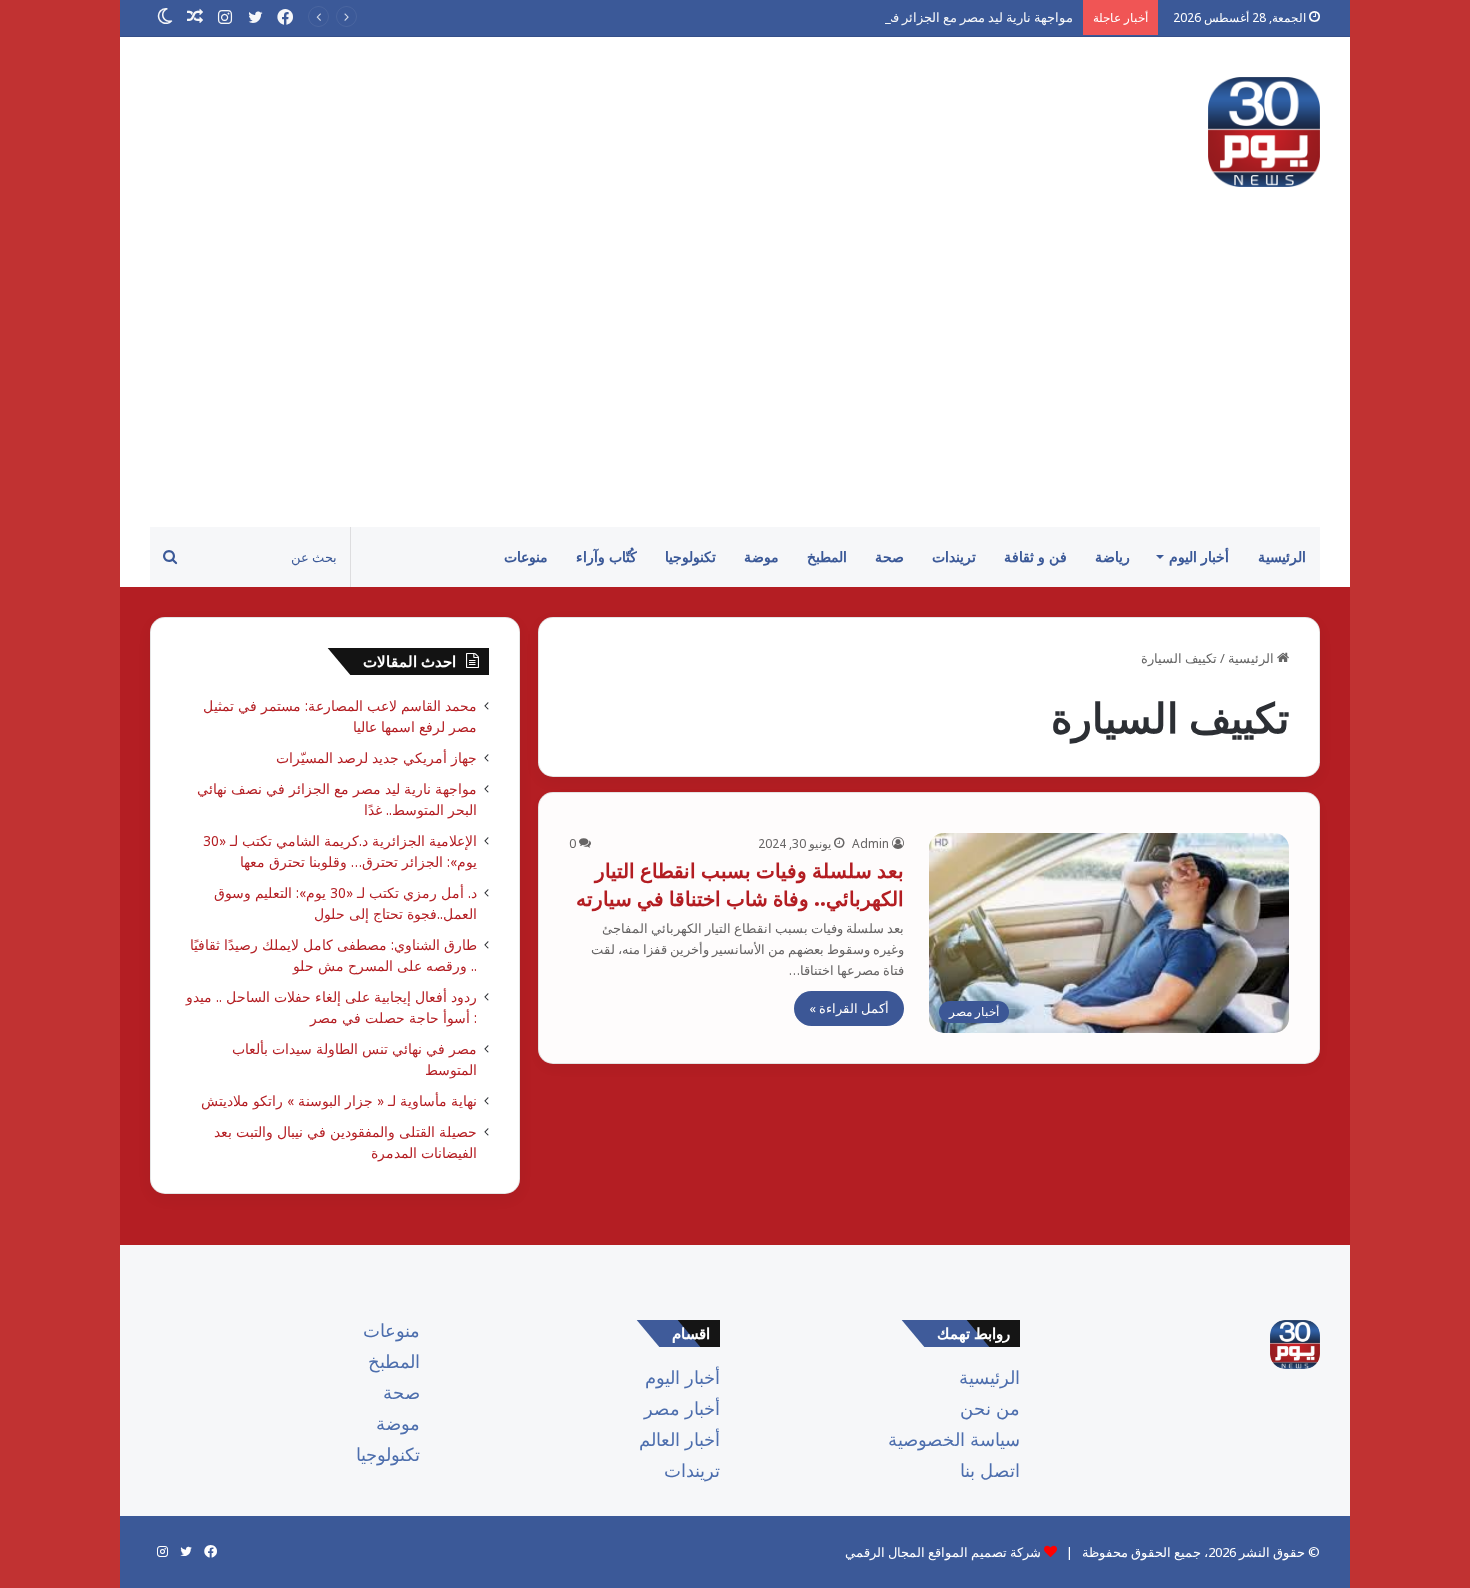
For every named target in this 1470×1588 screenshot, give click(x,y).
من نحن (990, 1408)
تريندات (954, 556)
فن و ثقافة (1035, 556)
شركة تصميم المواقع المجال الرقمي (943, 1552)
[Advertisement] (735, 377)
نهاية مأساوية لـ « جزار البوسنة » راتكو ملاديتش (339, 1100)
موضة (761, 556)
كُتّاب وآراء (606, 556)
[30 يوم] (1264, 132)
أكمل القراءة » (849, 1008)
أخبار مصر (682, 1408)
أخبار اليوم (1199, 556)
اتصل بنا (990, 1470)
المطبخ (827, 556)
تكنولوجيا (690, 556)
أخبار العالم (679, 1439)
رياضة (1112, 556)
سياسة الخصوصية (954, 1439)
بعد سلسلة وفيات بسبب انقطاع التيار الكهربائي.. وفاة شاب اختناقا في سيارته (740, 884)
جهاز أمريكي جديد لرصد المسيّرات (376, 757)
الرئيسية (1282, 556)
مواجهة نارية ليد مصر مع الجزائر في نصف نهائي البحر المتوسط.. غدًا (891, 17)
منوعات (526, 556)
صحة (889, 556)
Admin (870, 843)
